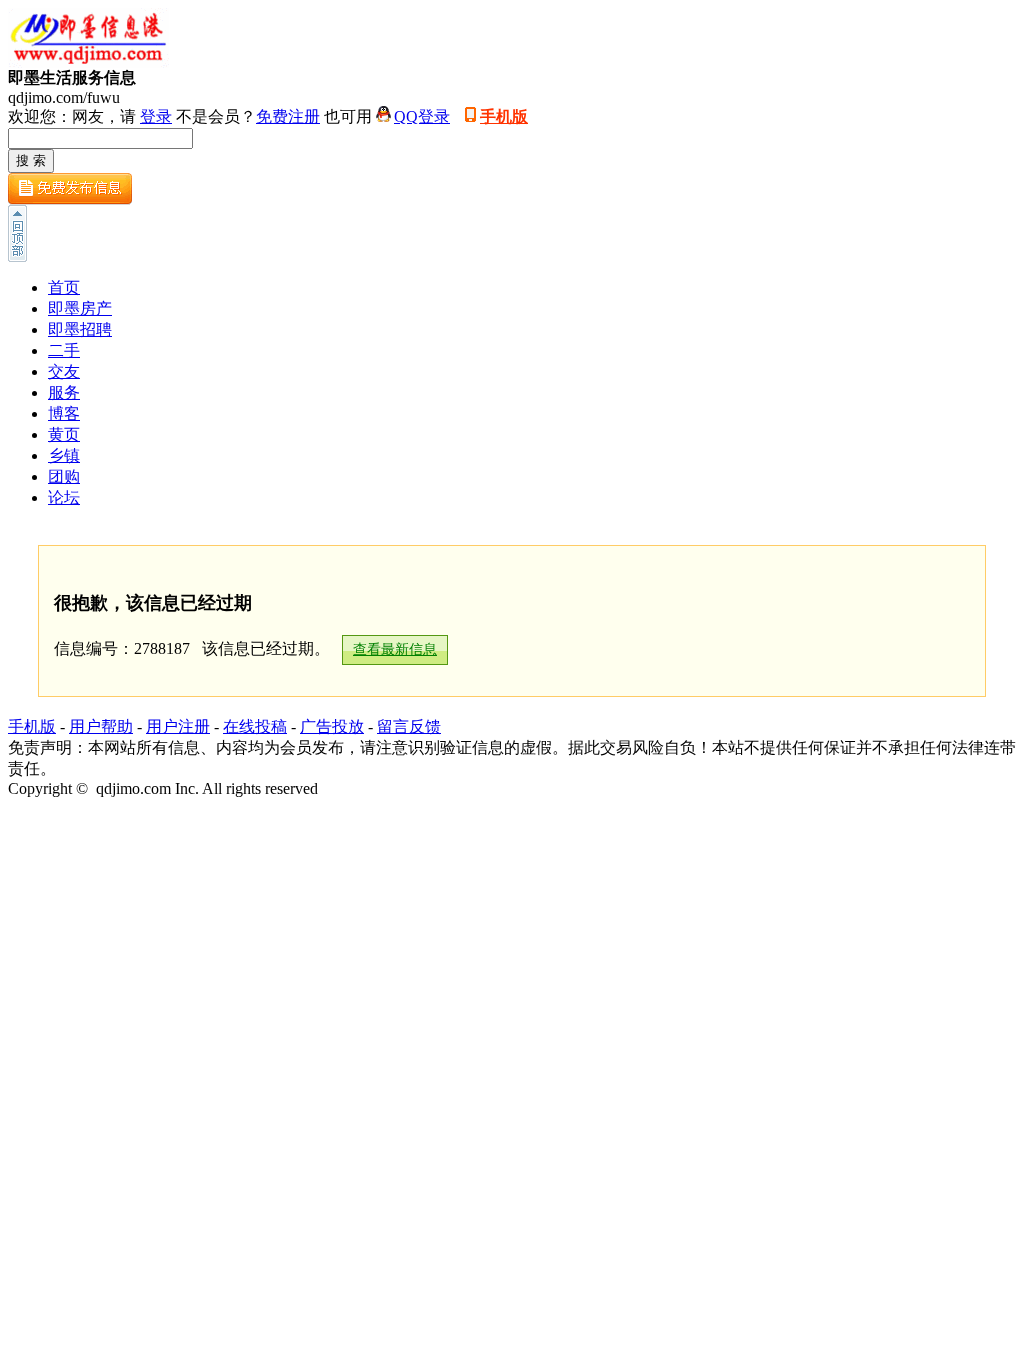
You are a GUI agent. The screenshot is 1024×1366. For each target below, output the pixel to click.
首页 (64, 287)
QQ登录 (422, 116)
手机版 (504, 116)
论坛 (64, 497)
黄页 (64, 434)
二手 (64, 350)
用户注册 (178, 726)
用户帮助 (101, 726)
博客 (64, 413)
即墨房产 (80, 308)
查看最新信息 (395, 649)
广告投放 (332, 726)
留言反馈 (409, 726)
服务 (64, 392)
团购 (64, 476)
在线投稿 (255, 726)
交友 (64, 371)
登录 (156, 116)
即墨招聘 (80, 329)
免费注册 (288, 116)
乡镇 (64, 455)
